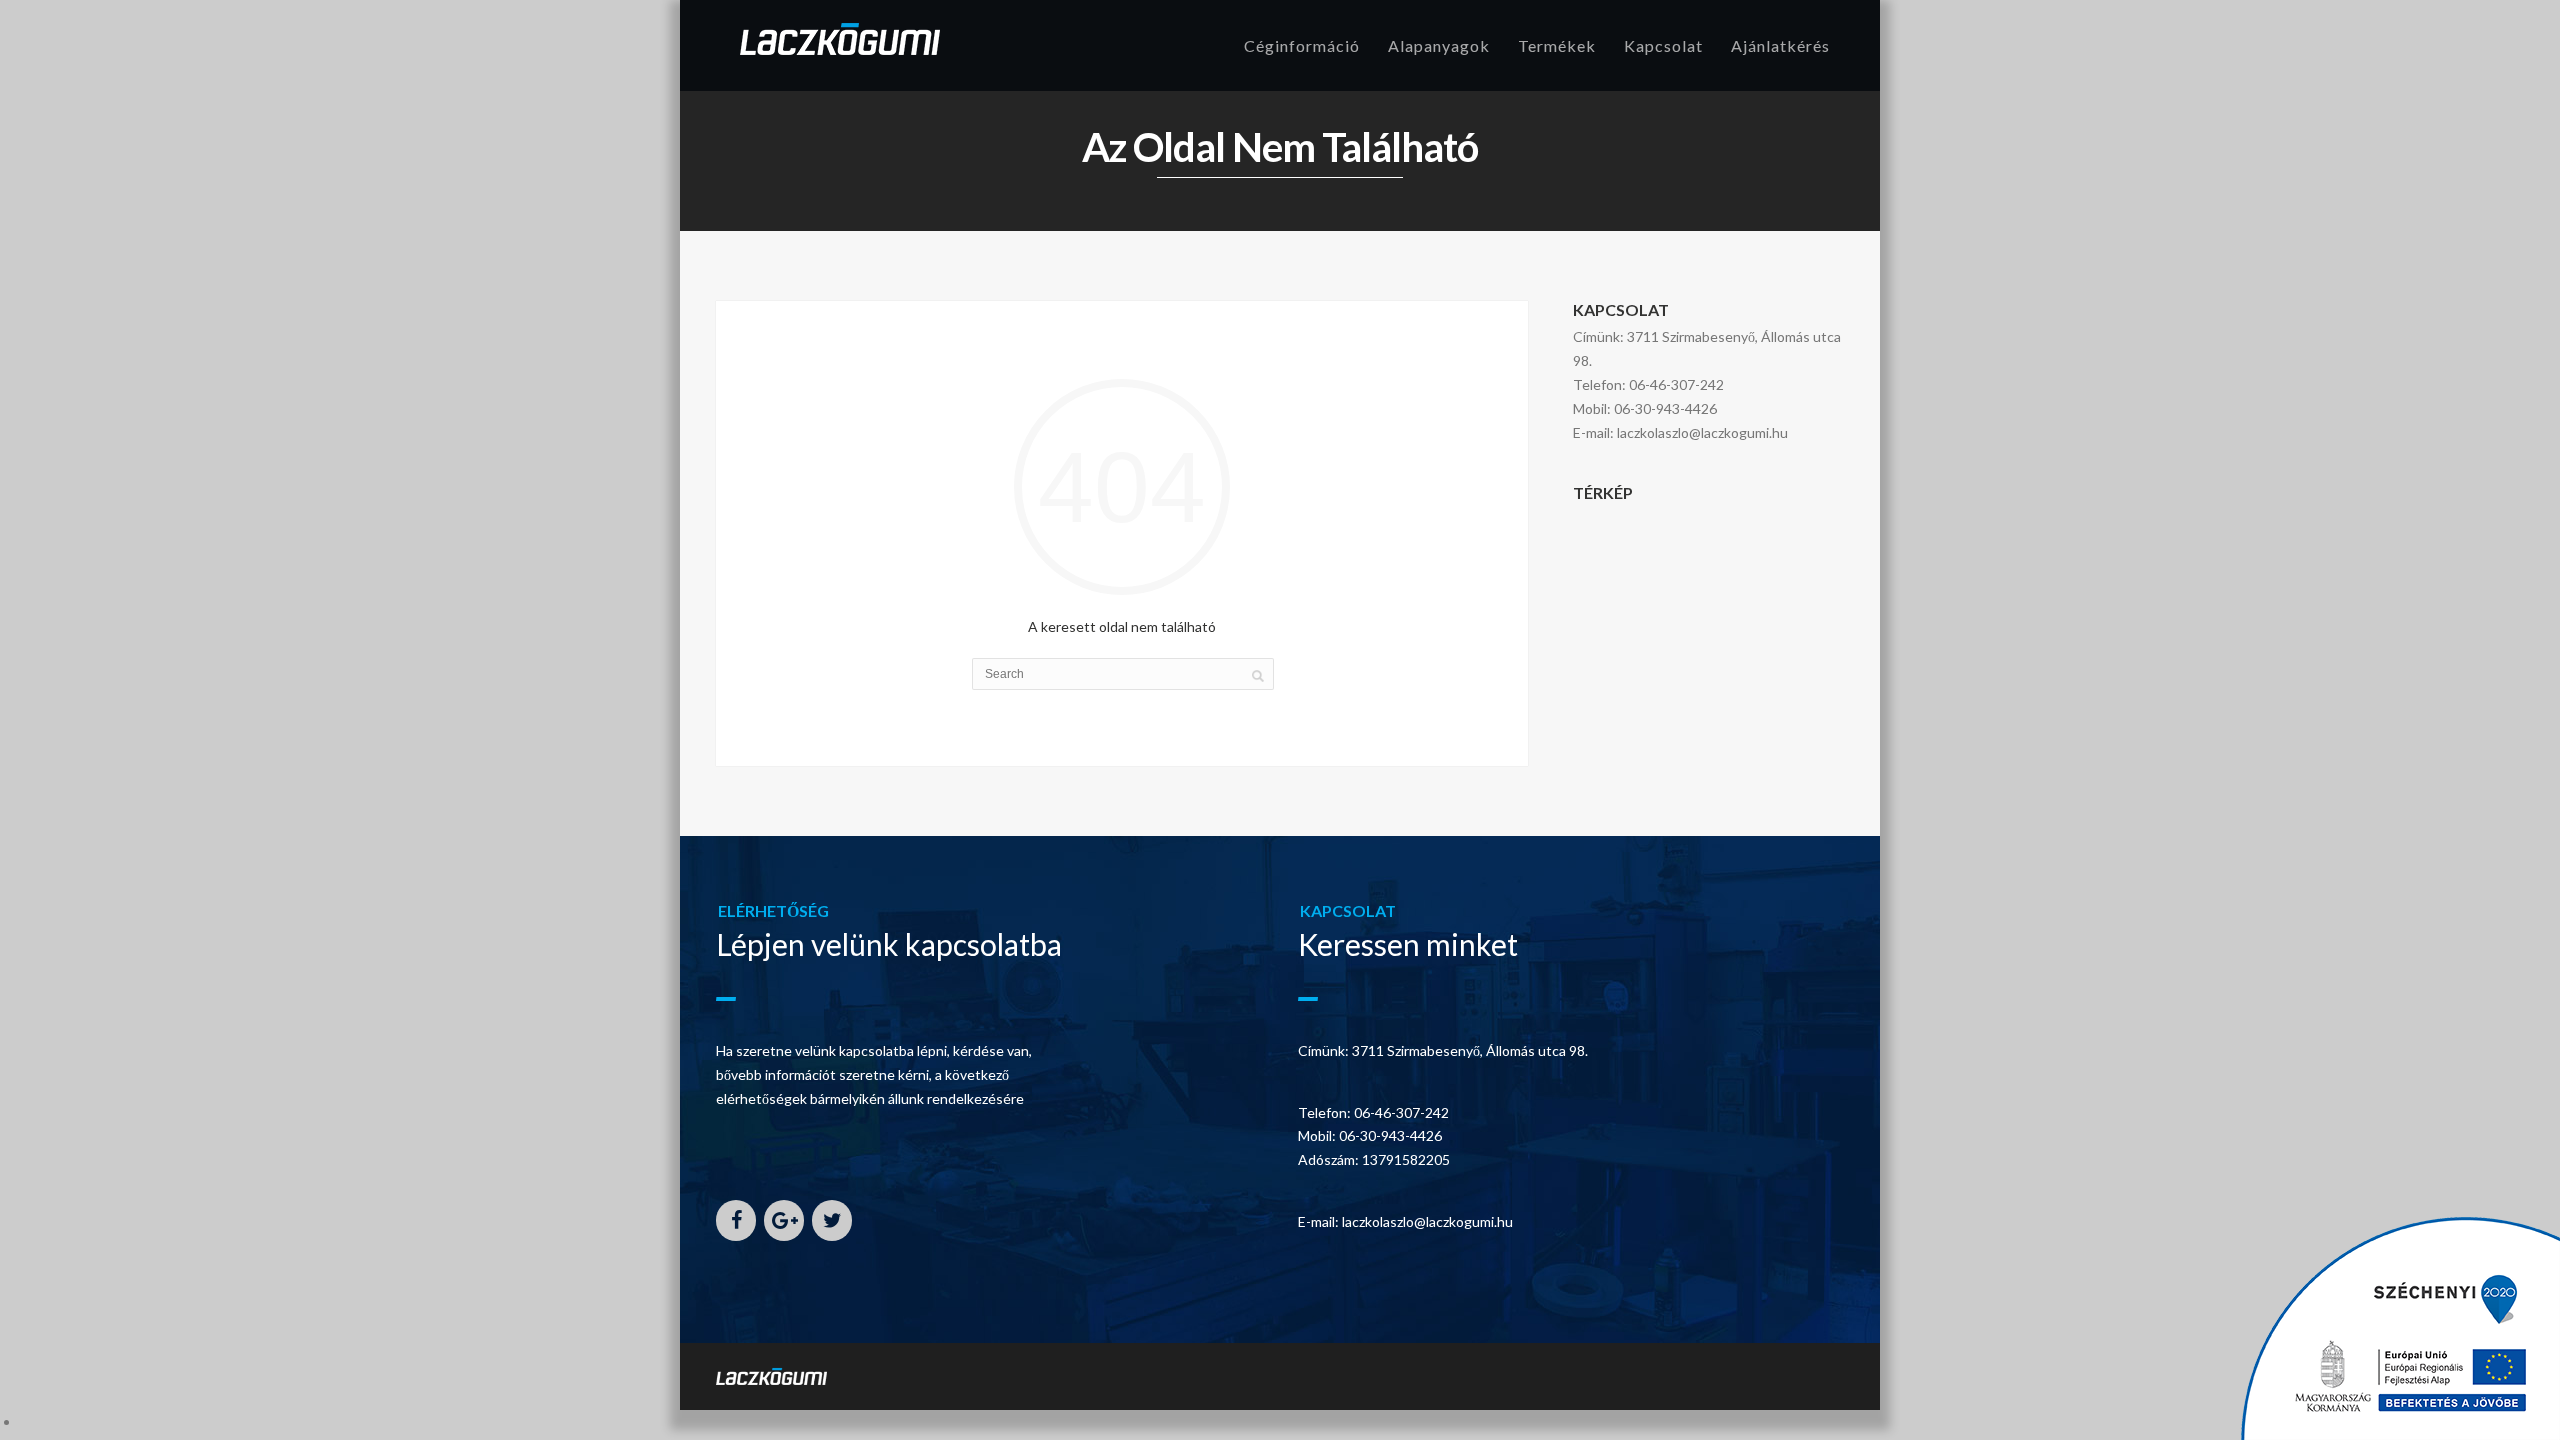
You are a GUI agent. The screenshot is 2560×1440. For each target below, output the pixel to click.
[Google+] (784, 1220)
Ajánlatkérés (1780, 45)
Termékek (1557, 45)
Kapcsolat (1663, 45)
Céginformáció (1302, 45)
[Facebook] (736, 1220)
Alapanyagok (1439, 45)
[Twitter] (832, 1220)
